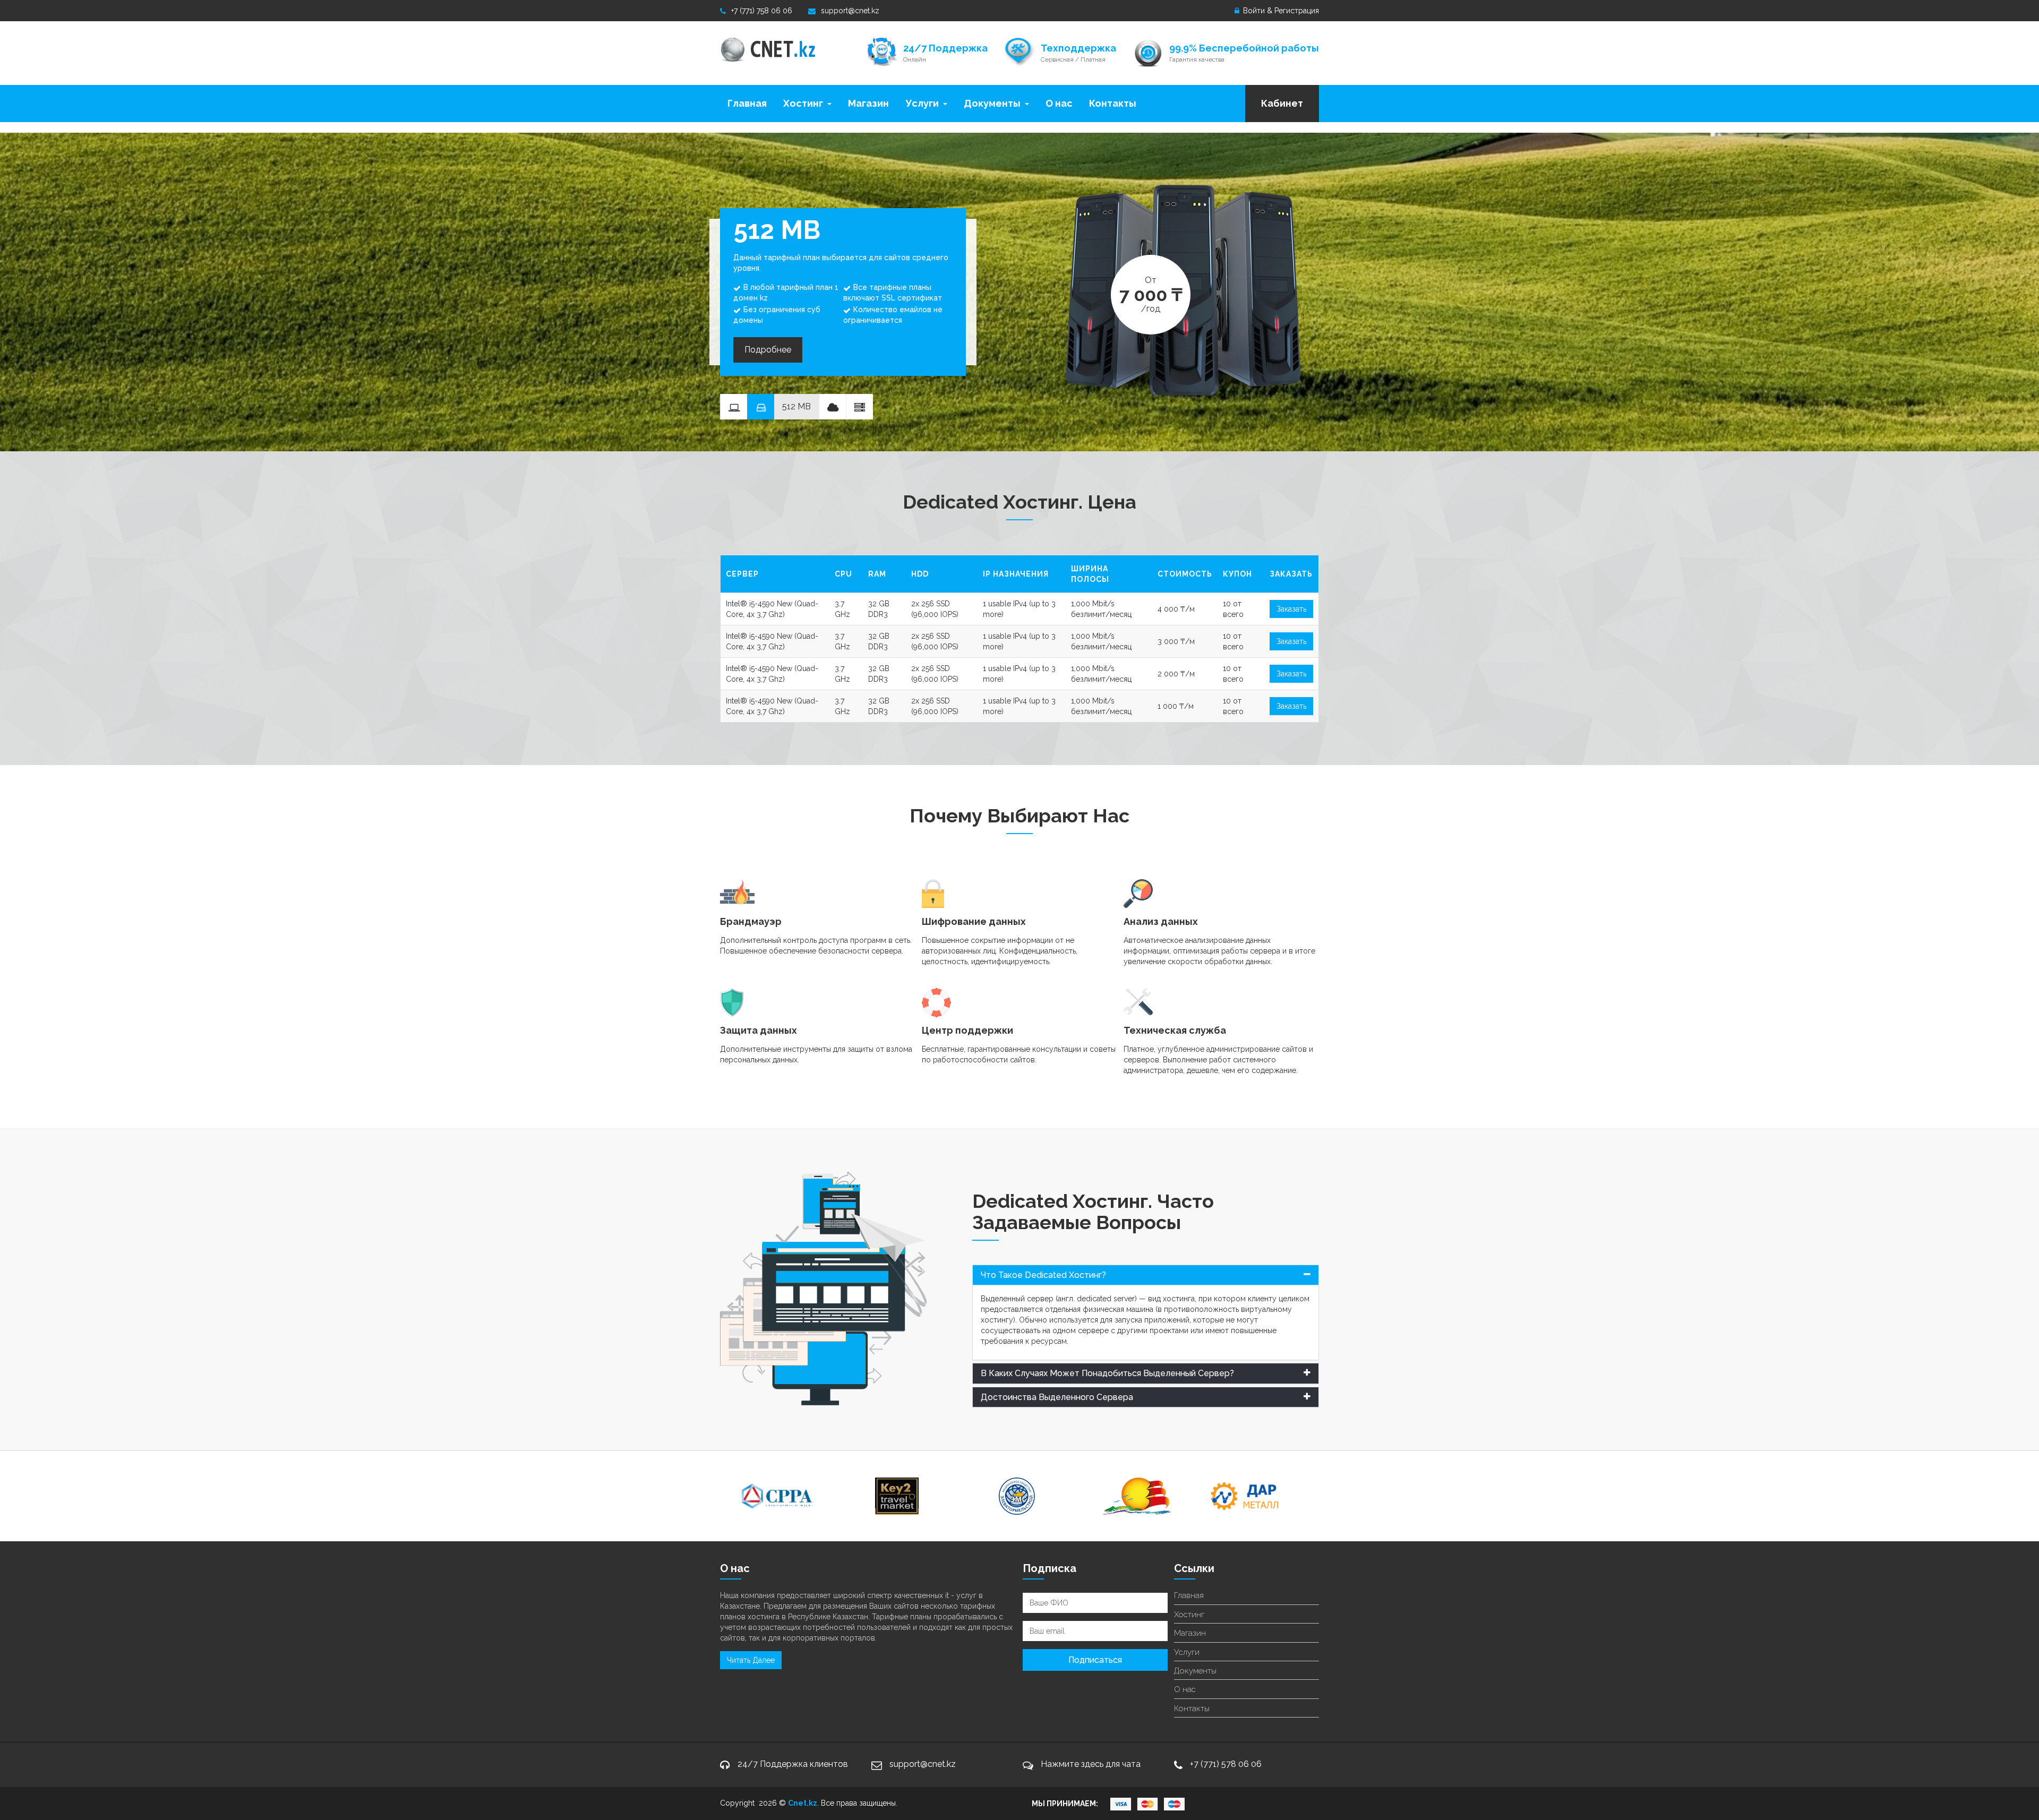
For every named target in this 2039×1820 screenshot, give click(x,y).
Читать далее (751, 1660)
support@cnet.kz (850, 11)
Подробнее (768, 350)
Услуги (922, 103)
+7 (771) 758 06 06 (762, 11)
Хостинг (803, 103)
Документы (992, 103)
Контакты (1113, 103)
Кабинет (1282, 103)
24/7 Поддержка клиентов (793, 1764)
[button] (1145, 1275)
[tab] (1145, 1275)
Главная (747, 103)
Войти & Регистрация (1280, 11)
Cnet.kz (803, 1803)
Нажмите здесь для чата (1091, 1764)
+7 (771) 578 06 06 (1226, 1764)
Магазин (868, 103)
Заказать (1291, 609)
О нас (1059, 103)
